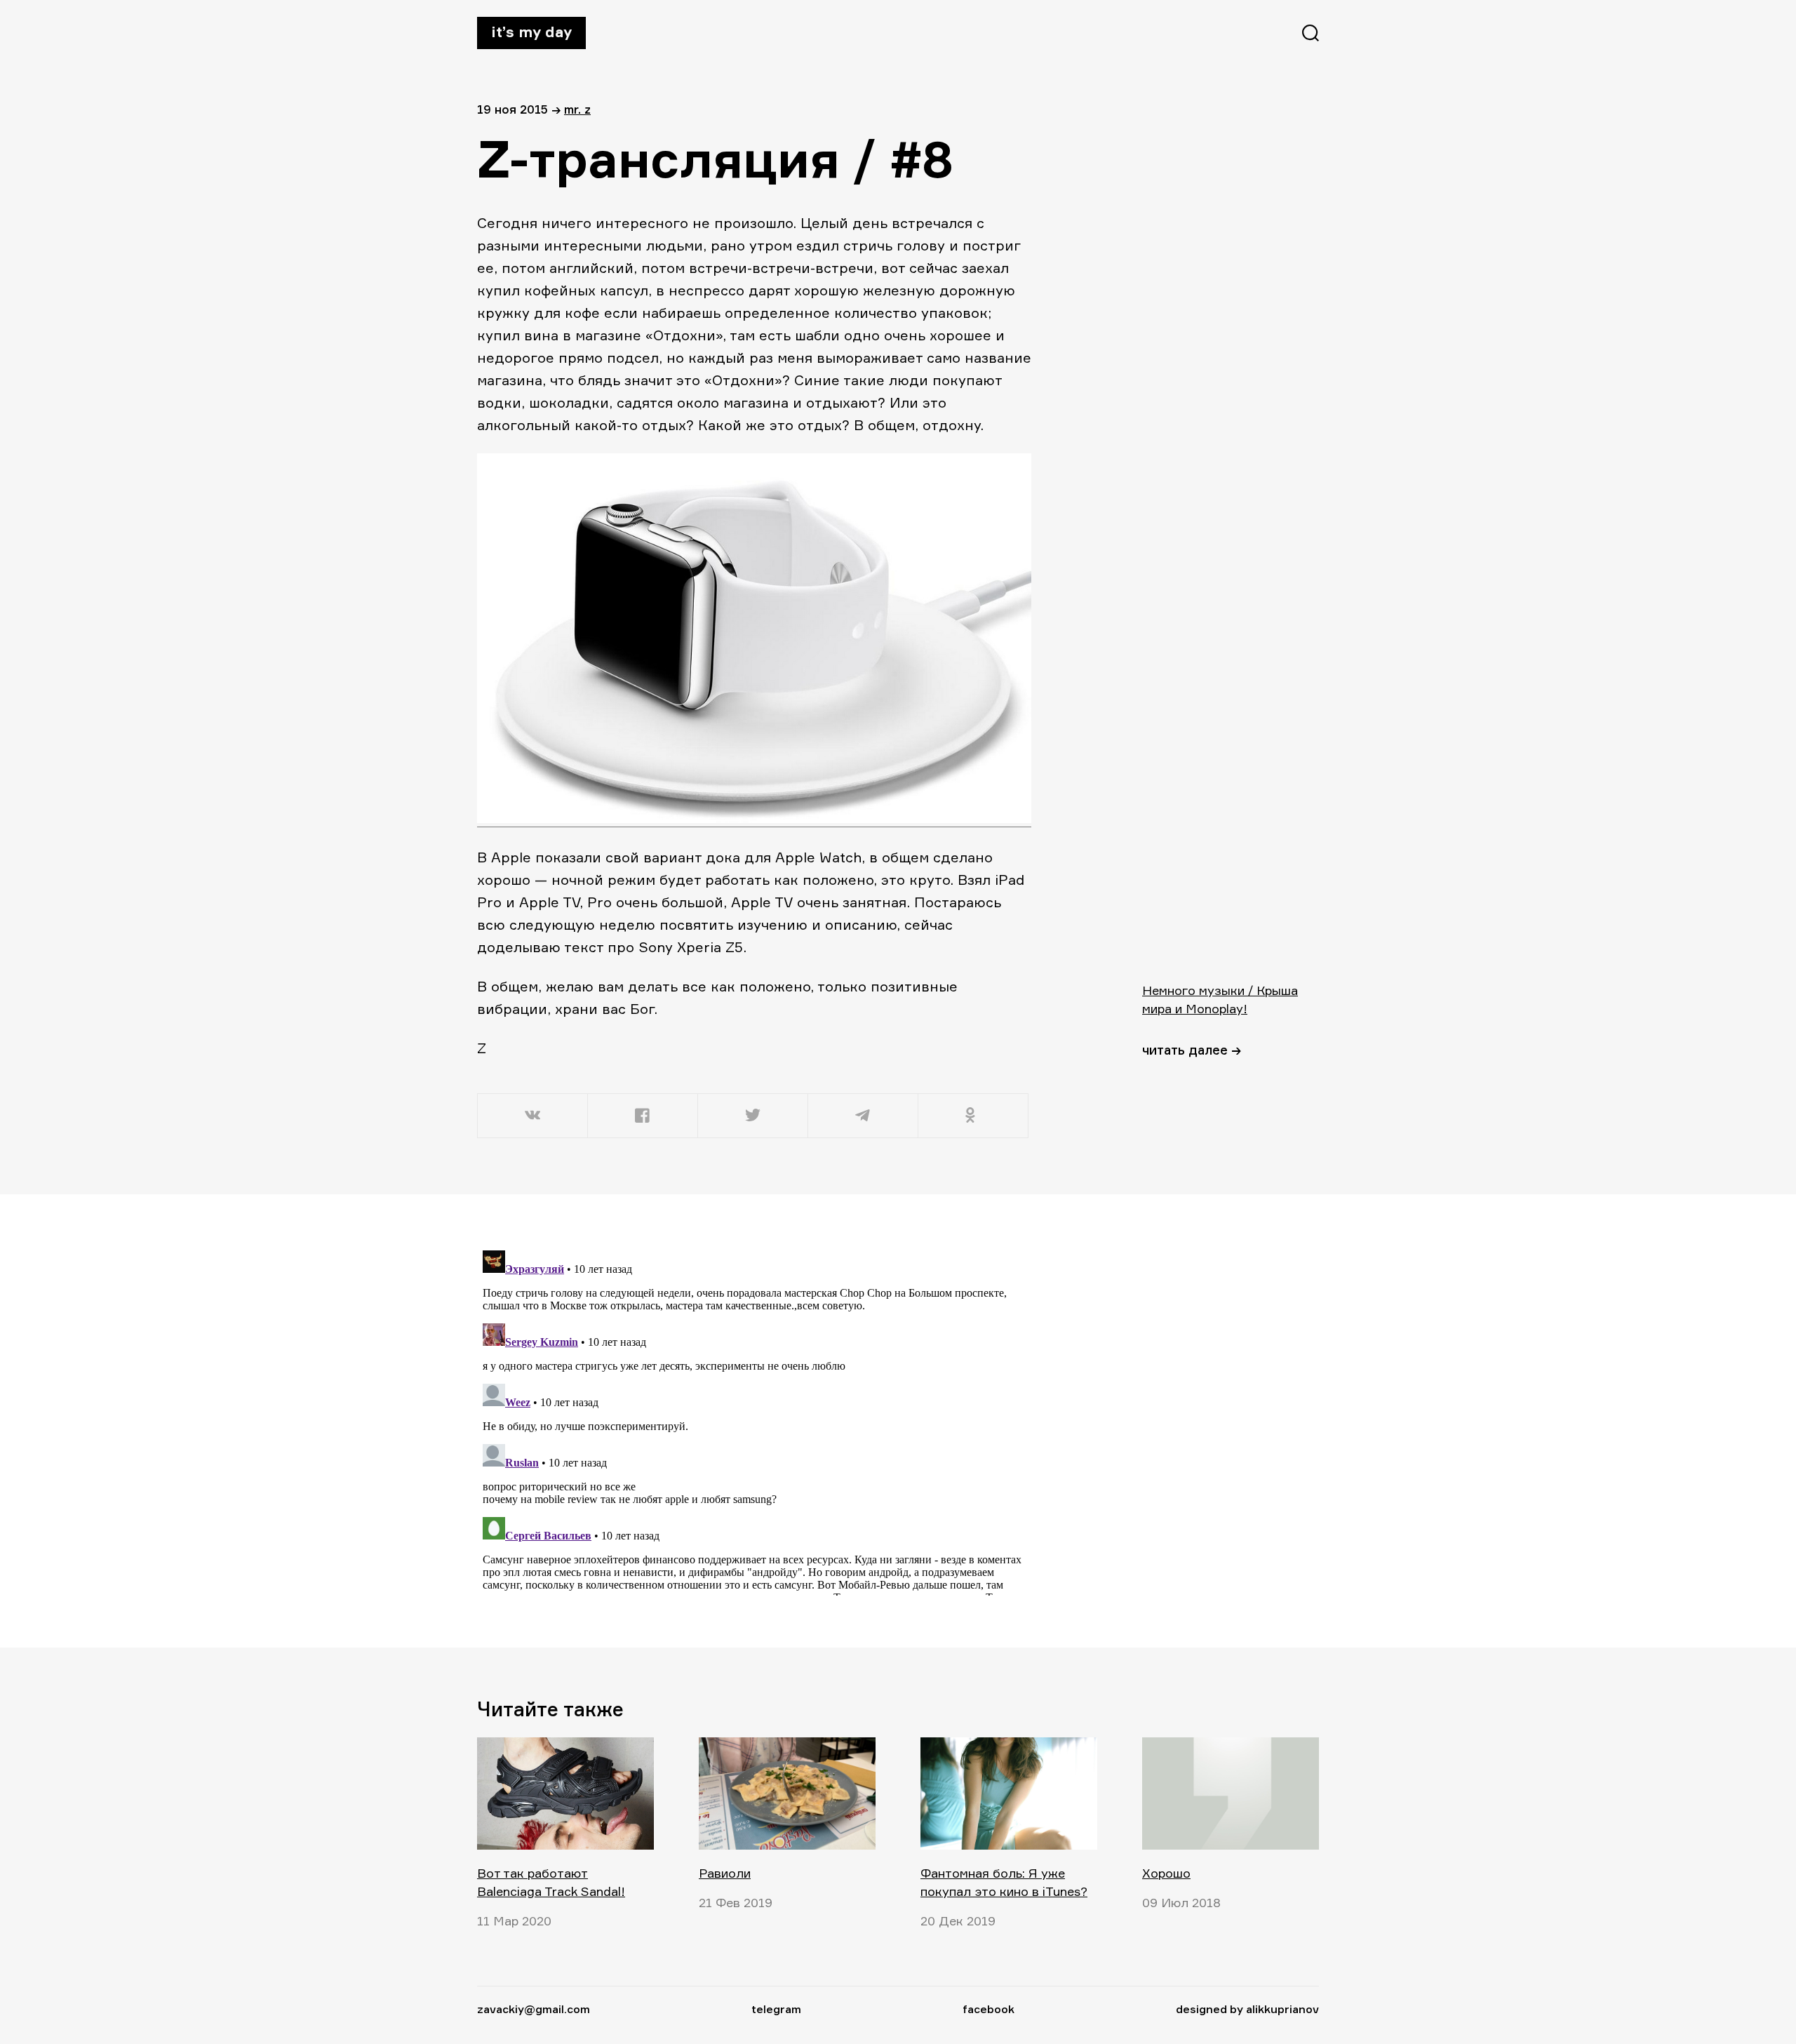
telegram (776, 2009)
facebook (989, 2009)
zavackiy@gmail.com (534, 2009)
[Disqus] (754, 1420)
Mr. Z (577, 109)
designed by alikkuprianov (1247, 2009)
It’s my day (531, 32)
